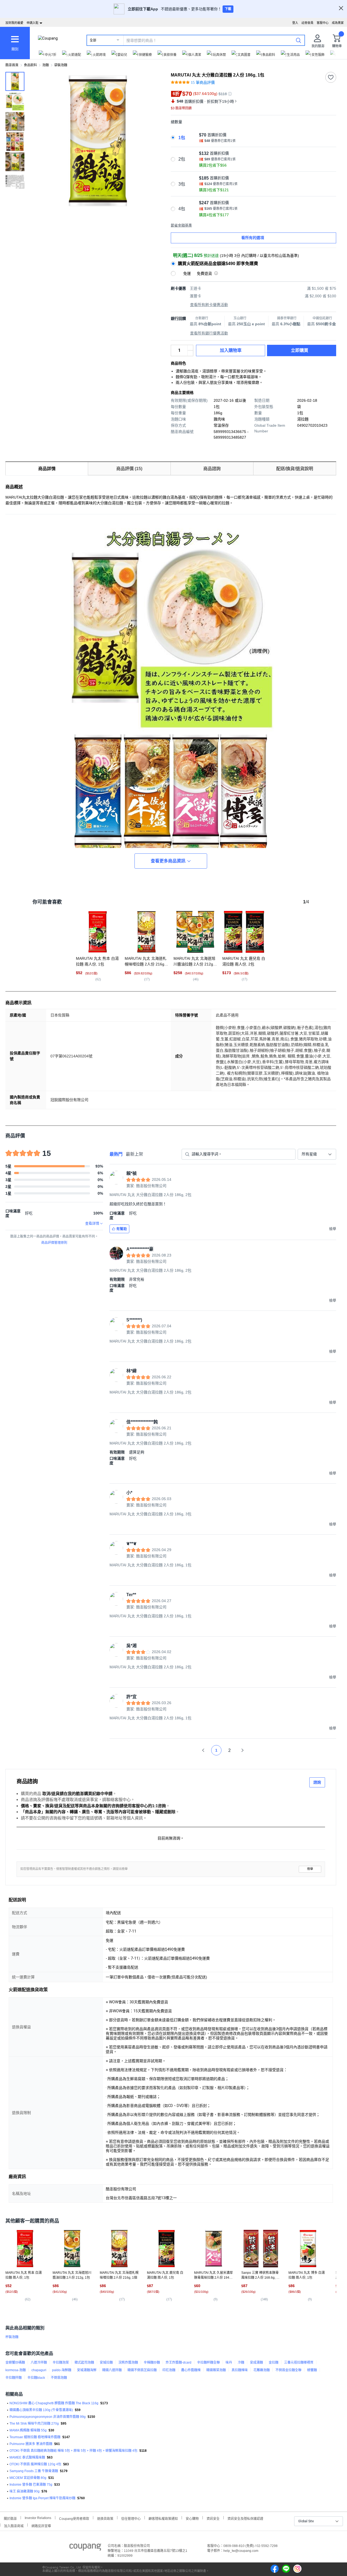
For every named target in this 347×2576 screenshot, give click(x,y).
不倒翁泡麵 (59, 2378)
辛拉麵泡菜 (61, 2363)
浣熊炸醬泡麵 (128, 2363)
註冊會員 (307, 23)
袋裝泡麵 (61, 65)
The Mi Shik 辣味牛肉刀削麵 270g (34, 2424)
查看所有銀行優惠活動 (209, 333)
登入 (295, 23)
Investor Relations (38, 2518)
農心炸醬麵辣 (191, 2370)
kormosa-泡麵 (16, 2370)
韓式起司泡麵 (84, 2363)
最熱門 (116, 1154)
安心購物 (192, 2518)
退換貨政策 (105, 2518)
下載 (228, 9)
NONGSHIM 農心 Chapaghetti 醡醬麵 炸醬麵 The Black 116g (54, 2403)
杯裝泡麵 (12, 2337)
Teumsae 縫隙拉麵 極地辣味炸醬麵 (35, 2437)
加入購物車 (231, 350)
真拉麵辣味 (240, 2370)
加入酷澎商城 (14, 2525)
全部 (93, 40)
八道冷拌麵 (39, 2363)
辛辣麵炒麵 (152, 2363)
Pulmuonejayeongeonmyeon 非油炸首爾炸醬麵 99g (48, 2417)
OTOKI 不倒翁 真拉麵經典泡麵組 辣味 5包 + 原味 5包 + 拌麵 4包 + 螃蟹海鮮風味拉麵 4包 (73, 2451)
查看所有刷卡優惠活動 (209, 305)
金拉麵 (274, 2363)
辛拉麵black (36, 2378)
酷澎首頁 (12, 65)
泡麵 (46, 65)
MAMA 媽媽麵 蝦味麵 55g (28, 2430)
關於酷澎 (10, 2518)
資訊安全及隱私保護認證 (245, 2518)
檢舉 (310, 1869)
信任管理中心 (131, 2518)
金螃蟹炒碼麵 (15, 2363)
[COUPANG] (85, 2548)
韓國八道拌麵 (112, 2370)
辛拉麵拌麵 (14, 2378)
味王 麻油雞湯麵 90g (25, 2491)
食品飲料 (30, 65)
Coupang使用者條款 (74, 2518)
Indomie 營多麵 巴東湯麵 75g (31, 2485)
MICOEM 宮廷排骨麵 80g (28, 2478)
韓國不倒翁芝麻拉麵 (142, 2370)
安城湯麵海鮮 (87, 2370)
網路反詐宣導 (41, 2525)
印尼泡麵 (169, 2370)
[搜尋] (298, 40)
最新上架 (134, 1154)
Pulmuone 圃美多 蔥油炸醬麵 (31, 2444)
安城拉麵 (106, 2363)
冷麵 (241, 2363)
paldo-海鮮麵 (62, 2370)
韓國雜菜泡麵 (216, 2370)
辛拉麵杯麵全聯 (208, 2363)
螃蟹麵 (312, 2370)
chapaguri (39, 2370)
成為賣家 (338, 23)
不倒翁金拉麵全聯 (288, 2370)
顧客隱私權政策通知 (163, 2518)
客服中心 (323, 23)
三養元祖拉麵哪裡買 (299, 2363)
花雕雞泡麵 (262, 2370)
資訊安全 (213, 2518)
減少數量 (190, 348)
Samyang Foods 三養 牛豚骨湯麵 (34, 2471)
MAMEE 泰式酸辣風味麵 (27, 2457)
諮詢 (317, 1782)
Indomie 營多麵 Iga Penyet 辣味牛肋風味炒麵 (42, 2498)
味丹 (229, 2363)
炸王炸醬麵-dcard (179, 2363)
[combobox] (317, 1154)
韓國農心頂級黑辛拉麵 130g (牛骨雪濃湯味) (41, 2410)
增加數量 (190, 353)
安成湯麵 (256, 2363)
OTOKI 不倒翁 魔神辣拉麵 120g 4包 (35, 2464)
